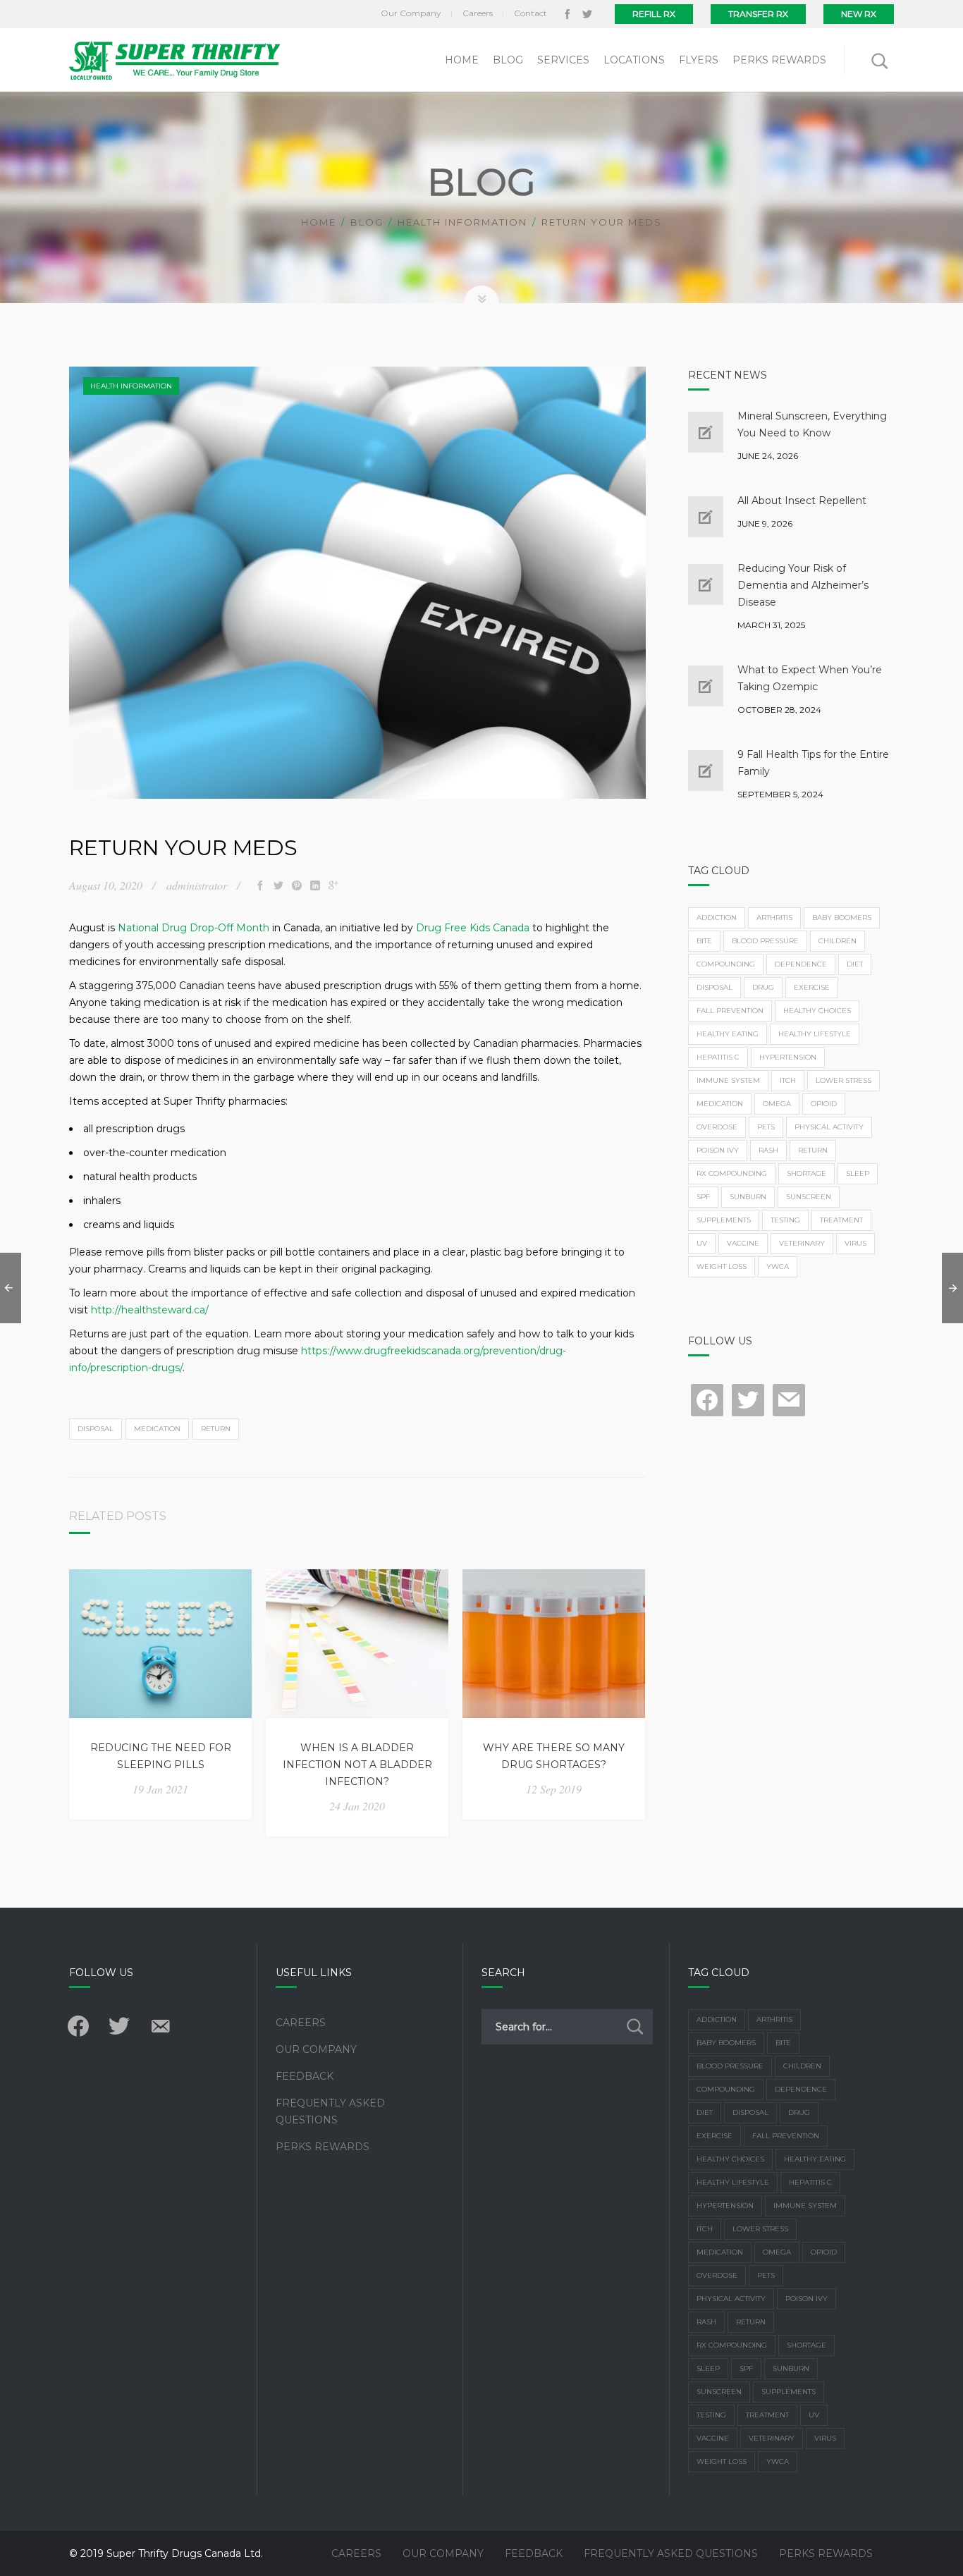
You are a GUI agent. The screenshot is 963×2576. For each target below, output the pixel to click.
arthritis (774, 918)
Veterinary (802, 1243)
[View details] (160, 1644)
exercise (812, 987)
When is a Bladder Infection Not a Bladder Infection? (357, 1765)
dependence (801, 964)
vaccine (743, 1243)
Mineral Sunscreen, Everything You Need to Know (812, 424)
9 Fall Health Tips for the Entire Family (813, 763)
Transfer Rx (758, 14)
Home (319, 222)
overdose (717, 1127)
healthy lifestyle (815, 1034)
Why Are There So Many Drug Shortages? (554, 1756)
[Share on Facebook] (260, 885)
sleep (858, 1173)
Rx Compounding (732, 1173)
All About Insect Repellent (802, 501)
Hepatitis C (718, 1057)
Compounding (726, 964)
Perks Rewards (323, 2147)
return (216, 1429)
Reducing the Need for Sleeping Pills (161, 1756)
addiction (717, 918)
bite (704, 941)
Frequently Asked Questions (330, 2111)
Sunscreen (809, 1197)
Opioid (824, 1104)
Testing (785, 1220)
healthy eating (728, 1034)
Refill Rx (654, 14)
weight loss (722, 1266)
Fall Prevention (730, 1011)
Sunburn (748, 1197)
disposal (96, 1429)
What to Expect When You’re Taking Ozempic (810, 678)
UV (702, 1243)
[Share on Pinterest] (297, 885)
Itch (788, 1080)
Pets (766, 1127)
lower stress (844, 1080)
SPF (703, 1197)
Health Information (462, 222)
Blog (367, 222)
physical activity (829, 1127)
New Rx (859, 14)
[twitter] (587, 14)
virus (855, 1243)
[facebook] (568, 14)
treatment (841, 1220)
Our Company (316, 2049)
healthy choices (817, 1011)
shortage (806, 1173)
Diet (855, 964)
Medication (157, 1429)
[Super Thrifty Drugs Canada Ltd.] (174, 60)
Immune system (728, 1080)
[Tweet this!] (278, 885)
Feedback (305, 2076)
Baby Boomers (842, 918)
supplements (724, 1220)
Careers (301, 2023)
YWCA (778, 1266)
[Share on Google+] (333, 885)
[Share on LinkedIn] (315, 885)
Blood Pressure (765, 941)
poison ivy (718, 1150)
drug (763, 987)
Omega (777, 1104)
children (838, 941)
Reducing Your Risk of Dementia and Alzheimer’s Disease (803, 585)
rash (768, 1150)
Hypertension (788, 1057)
